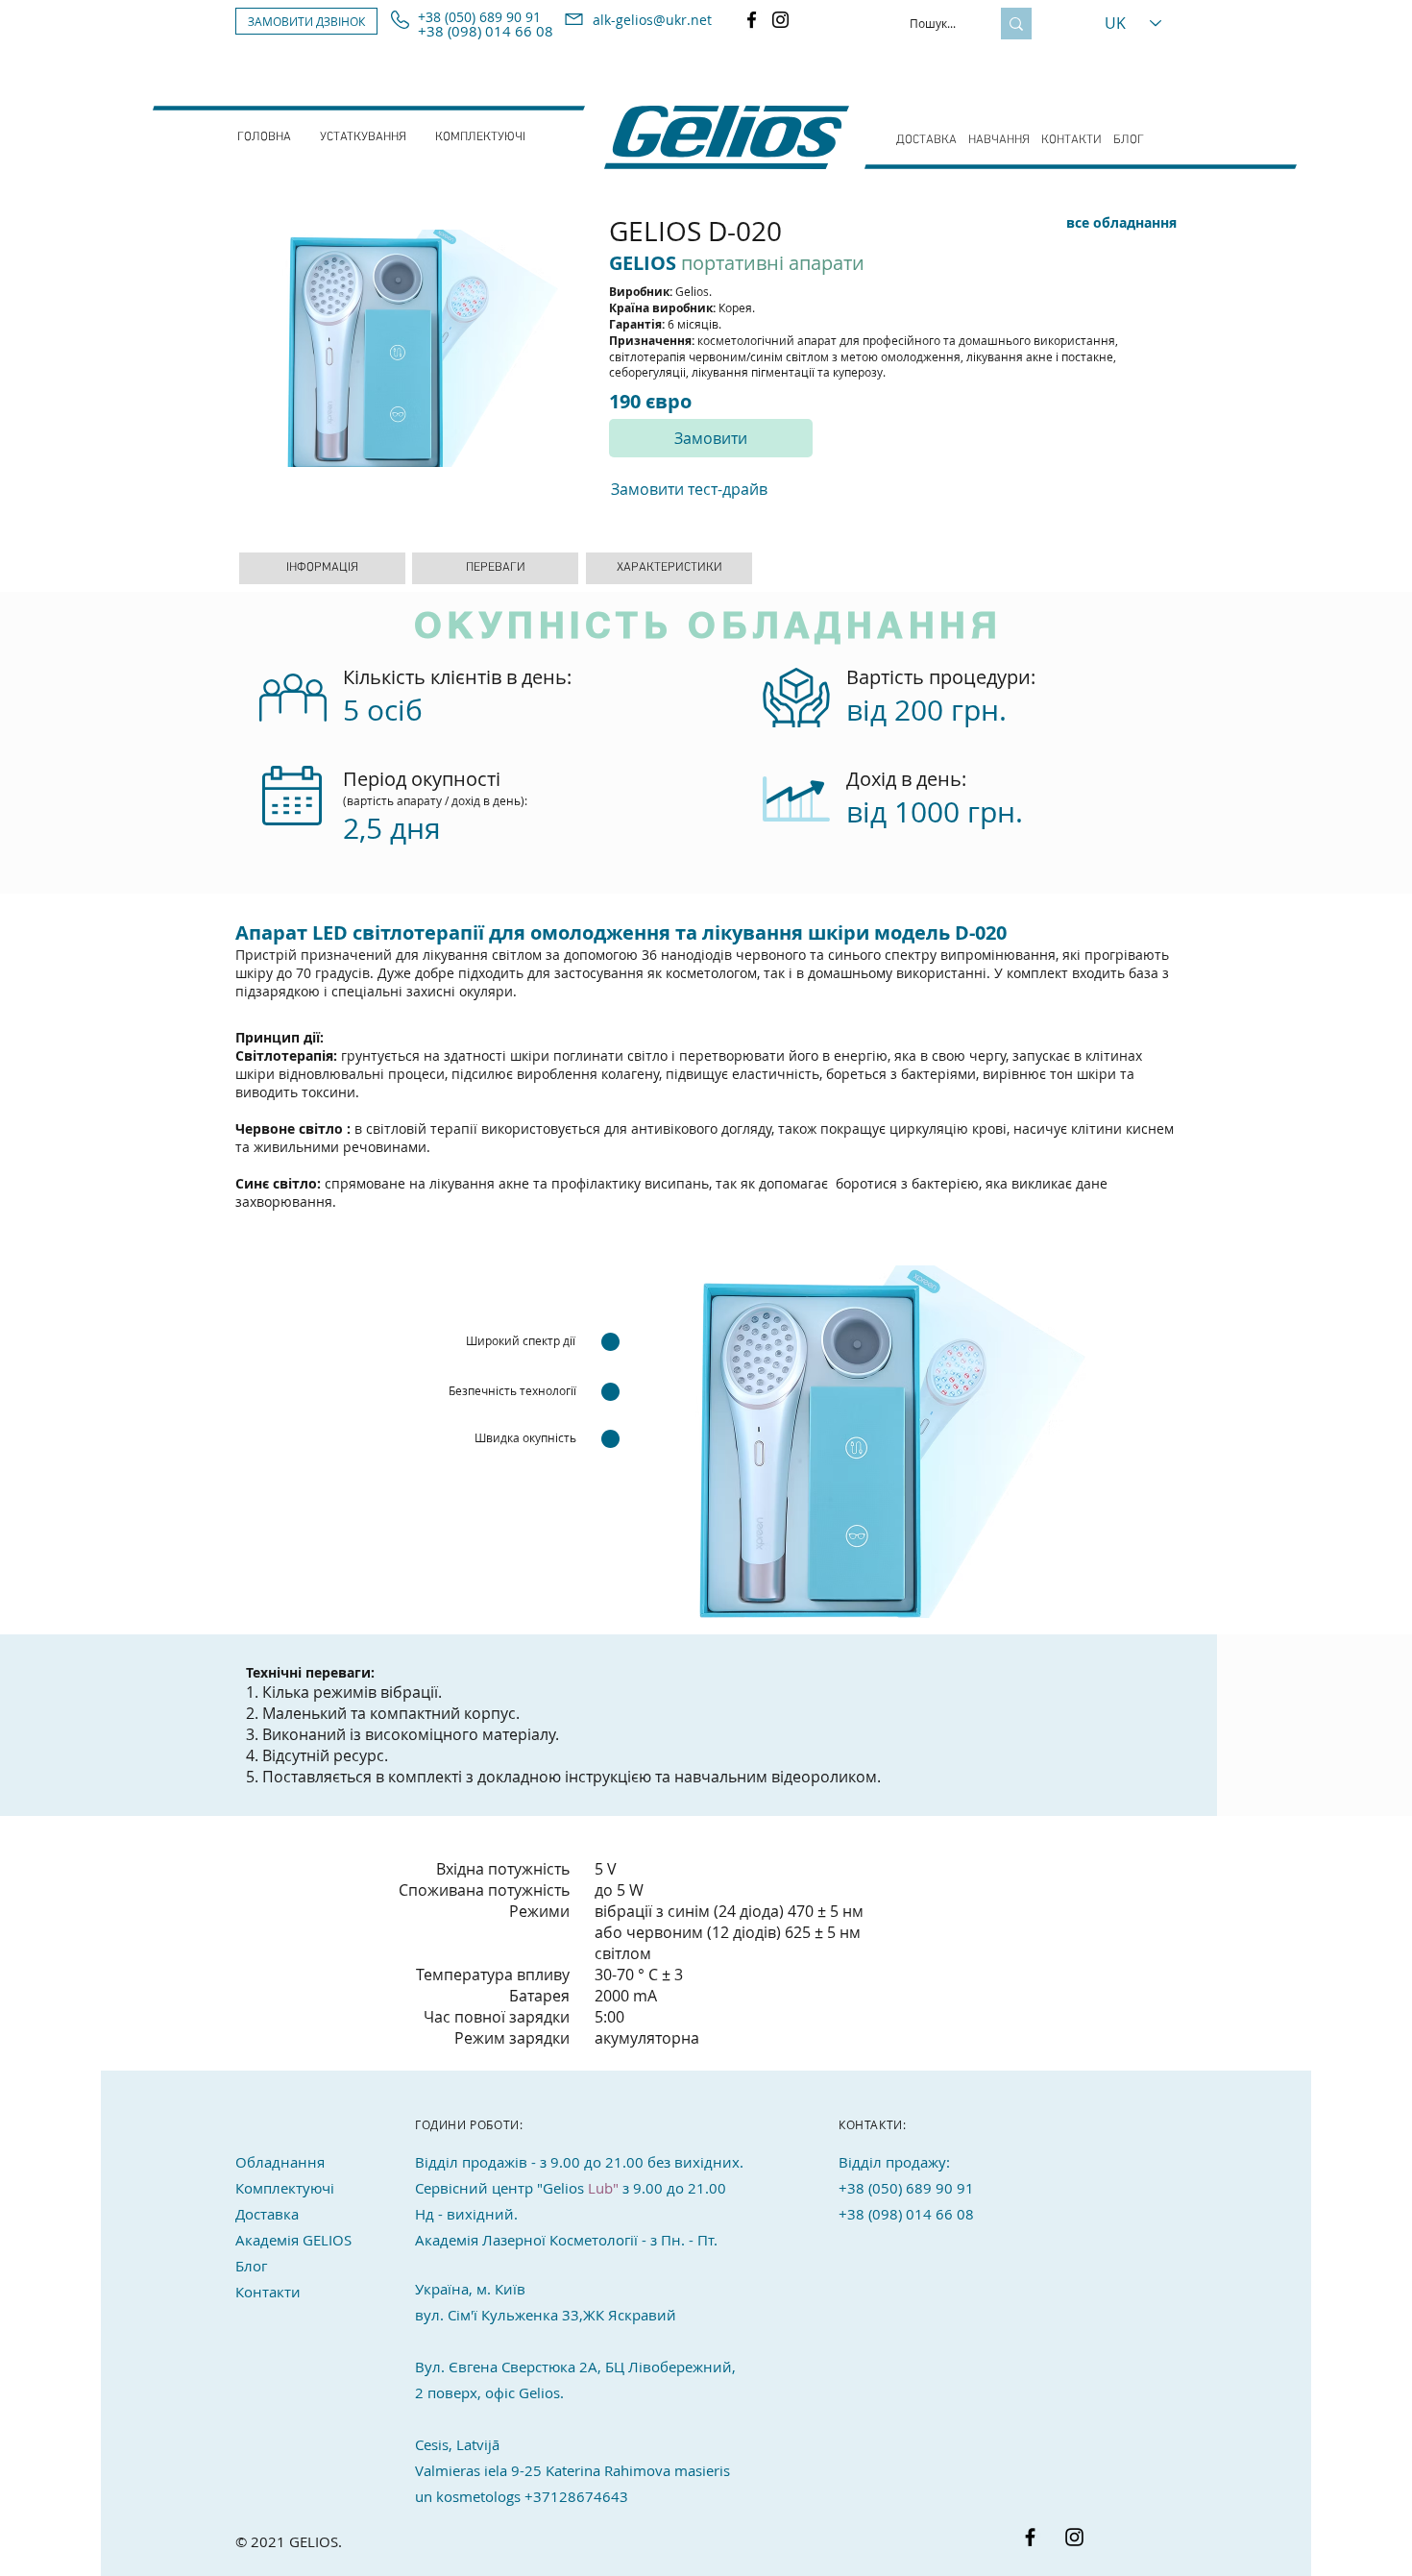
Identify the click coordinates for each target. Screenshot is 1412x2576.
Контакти (268, 2292)
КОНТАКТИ (1071, 140)
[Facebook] (752, 20)
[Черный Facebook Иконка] (1030, 2537)
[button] (306, 21)
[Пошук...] (1016, 24)
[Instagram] (780, 20)
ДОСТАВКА (926, 140)
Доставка (267, 2214)
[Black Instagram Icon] (1074, 2537)
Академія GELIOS (293, 2240)
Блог (251, 2266)
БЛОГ (1129, 140)
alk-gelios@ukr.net (652, 20)
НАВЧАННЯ (999, 140)
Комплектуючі (285, 2188)
